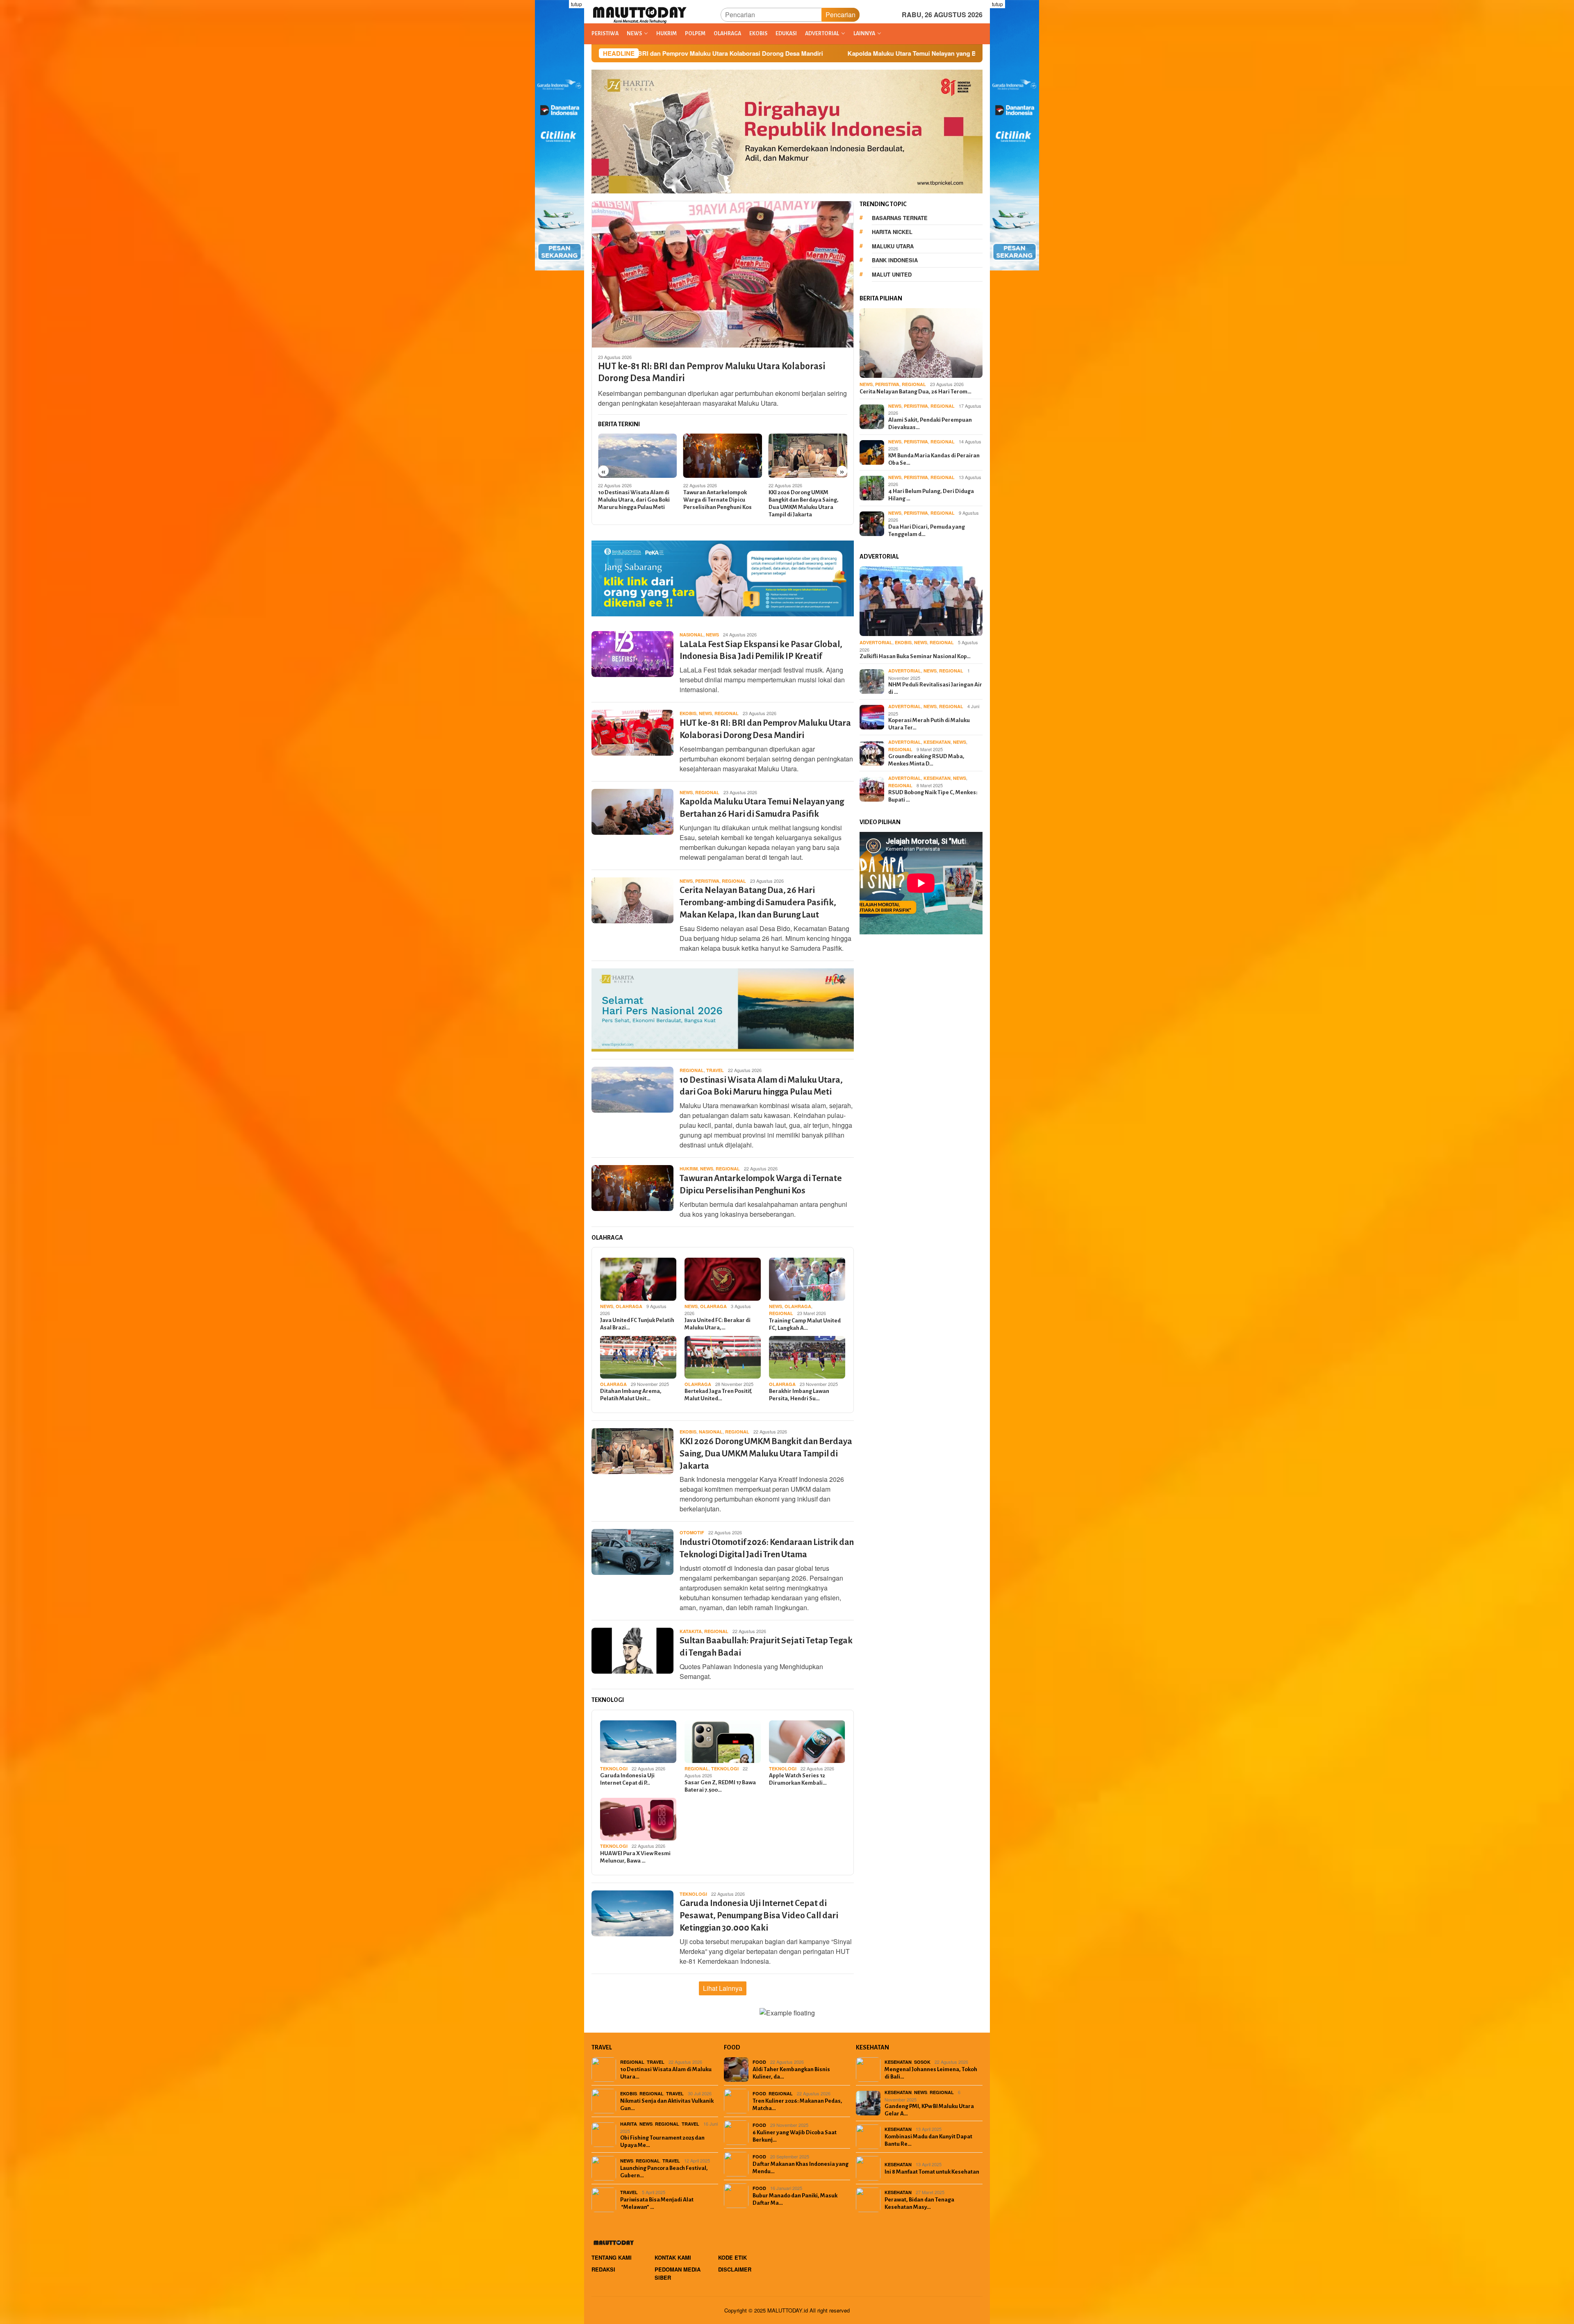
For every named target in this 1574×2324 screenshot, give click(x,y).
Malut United (892, 274)
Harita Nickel (892, 232)
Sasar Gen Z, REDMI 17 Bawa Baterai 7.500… (720, 1786)
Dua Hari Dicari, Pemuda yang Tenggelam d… (927, 530)
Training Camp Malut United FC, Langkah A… (805, 1324)
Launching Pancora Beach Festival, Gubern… (664, 2172)
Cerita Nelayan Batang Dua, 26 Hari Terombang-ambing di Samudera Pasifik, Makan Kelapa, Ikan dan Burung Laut (758, 903)
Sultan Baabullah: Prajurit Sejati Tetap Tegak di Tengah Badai (805, 500)
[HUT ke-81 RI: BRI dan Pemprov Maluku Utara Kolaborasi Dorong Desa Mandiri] (723, 274)
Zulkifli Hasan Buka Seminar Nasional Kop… (915, 656)
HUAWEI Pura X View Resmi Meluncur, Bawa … (635, 1857)
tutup (577, 4)
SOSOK (922, 2062)
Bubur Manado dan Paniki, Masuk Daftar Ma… (795, 2199)
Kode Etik (732, 2257)
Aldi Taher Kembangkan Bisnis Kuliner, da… (791, 2073)
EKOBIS (688, 713)
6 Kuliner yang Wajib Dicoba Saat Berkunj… (795, 2136)
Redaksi (603, 2269)
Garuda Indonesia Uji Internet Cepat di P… (627, 1779)
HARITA (629, 2124)
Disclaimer (735, 2269)
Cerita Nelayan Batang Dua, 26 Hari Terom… (916, 392)
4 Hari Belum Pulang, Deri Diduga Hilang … (931, 495)
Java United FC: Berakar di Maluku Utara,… (718, 1324)
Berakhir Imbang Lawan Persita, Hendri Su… (799, 1395)
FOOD (759, 2062)
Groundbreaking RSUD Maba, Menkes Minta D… (926, 760)
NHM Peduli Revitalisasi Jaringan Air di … (935, 688)
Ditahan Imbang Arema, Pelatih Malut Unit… (631, 1395)
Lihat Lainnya (723, 1988)
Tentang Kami (612, 2257)
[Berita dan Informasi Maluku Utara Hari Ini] (640, 14)
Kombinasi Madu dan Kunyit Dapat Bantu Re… (928, 2140)
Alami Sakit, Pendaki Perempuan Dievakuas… (930, 424)
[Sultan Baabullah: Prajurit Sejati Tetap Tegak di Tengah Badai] (808, 456)
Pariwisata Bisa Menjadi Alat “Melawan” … (657, 2203)
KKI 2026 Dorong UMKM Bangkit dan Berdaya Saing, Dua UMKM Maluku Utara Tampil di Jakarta (718, 503)
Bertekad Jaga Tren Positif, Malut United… (718, 1395)
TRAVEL (715, 1070)
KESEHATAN (937, 742)
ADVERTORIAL (876, 642)
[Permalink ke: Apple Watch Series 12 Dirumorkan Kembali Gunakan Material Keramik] (807, 1742)
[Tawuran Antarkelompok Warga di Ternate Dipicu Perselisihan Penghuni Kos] (638, 456)
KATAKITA (691, 1631)
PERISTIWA (707, 881)
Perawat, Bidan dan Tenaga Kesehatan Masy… (919, 2203)
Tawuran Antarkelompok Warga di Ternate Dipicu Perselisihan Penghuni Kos (632, 500)
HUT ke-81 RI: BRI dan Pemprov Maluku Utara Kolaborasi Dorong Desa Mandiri (712, 372)
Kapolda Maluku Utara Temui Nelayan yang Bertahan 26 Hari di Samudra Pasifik (699, 53)
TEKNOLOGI (614, 1769)
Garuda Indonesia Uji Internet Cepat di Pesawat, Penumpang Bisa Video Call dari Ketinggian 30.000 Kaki (759, 1916)
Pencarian (840, 15)
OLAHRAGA (629, 1306)
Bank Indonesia (895, 260)
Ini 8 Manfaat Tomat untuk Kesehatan (932, 2172)
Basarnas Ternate (900, 218)
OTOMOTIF (692, 1532)
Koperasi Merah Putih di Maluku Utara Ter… (929, 724)
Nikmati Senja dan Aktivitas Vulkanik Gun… (667, 2105)
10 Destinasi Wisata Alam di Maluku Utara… (666, 2073)
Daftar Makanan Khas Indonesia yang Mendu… (801, 2168)
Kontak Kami (673, 2257)
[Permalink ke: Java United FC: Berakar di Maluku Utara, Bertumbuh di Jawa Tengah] (723, 1279)
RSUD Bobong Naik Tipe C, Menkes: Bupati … (933, 796)
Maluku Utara (893, 246)
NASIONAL (691, 635)
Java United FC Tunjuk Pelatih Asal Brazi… (637, 1324)
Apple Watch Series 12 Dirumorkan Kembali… (798, 1779)
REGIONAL (727, 713)
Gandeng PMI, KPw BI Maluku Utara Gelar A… (929, 2110)
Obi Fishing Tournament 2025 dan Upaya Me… (662, 2141)
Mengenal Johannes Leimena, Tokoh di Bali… (931, 2073)
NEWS (712, 635)
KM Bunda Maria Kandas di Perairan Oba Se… (934, 459)
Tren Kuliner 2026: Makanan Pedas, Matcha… (797, 2105)
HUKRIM (689, 1169)
